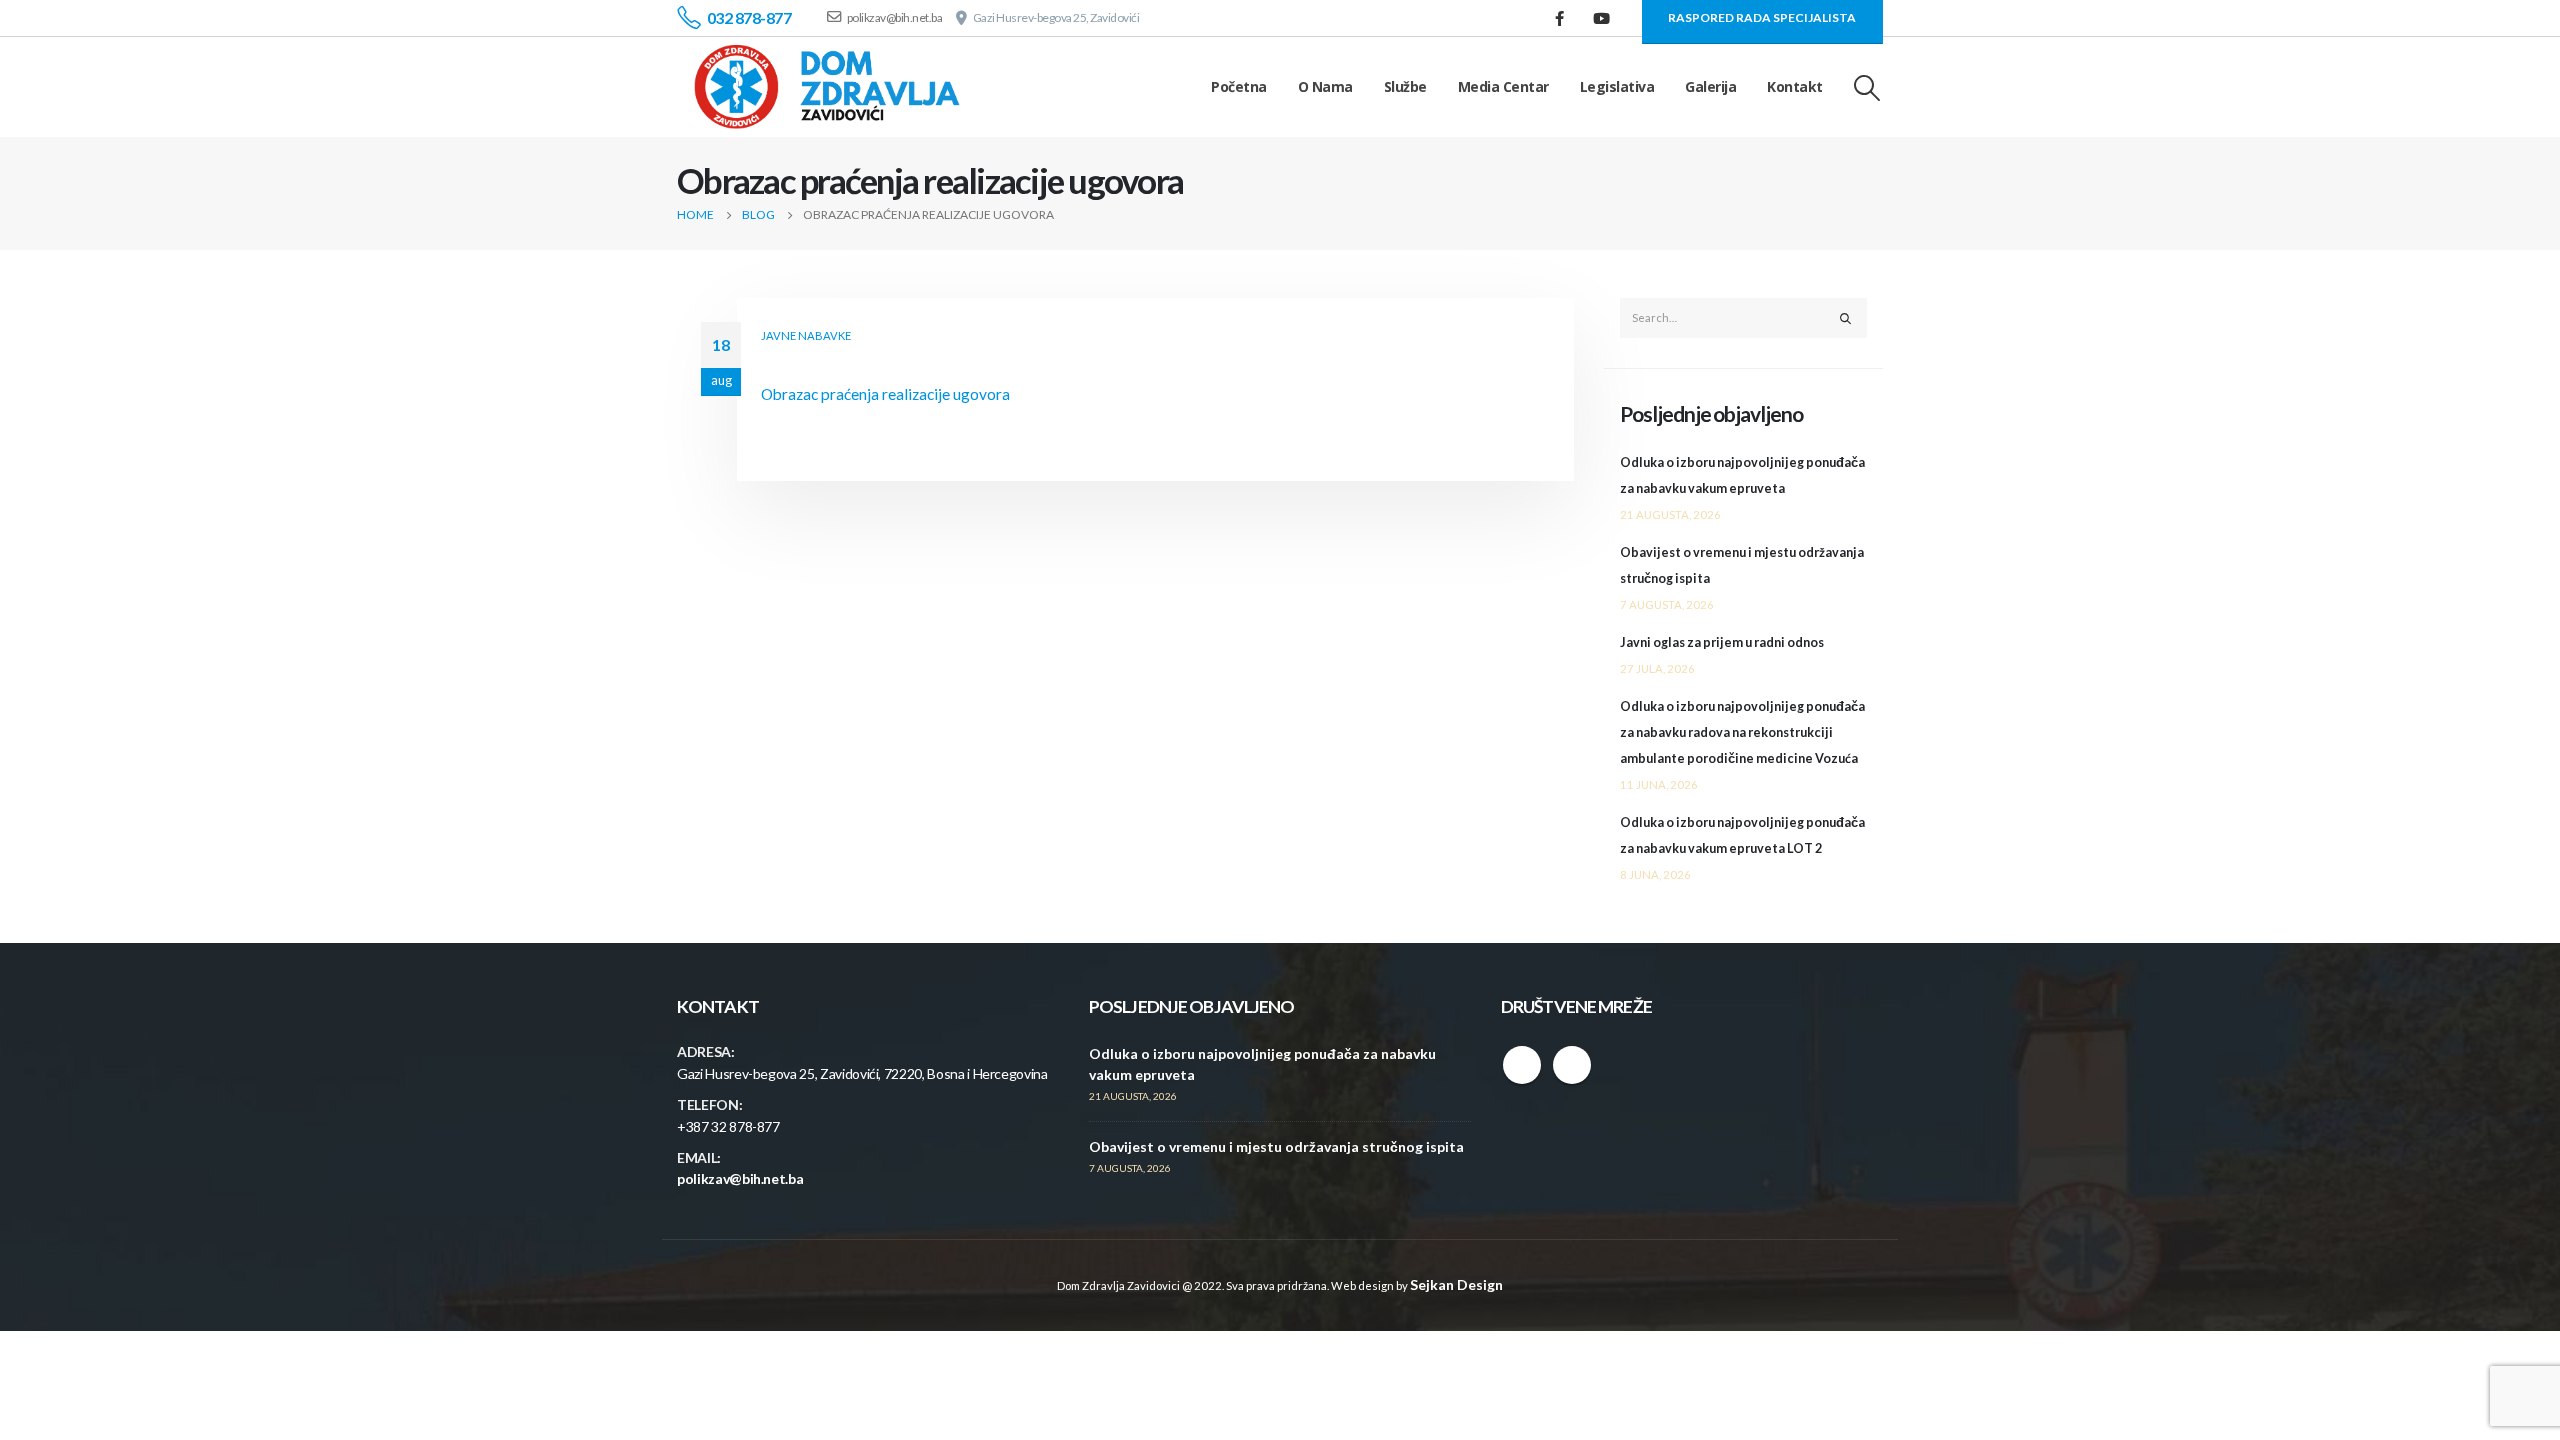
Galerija (1710, 86)
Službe (1405, 86)
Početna (1239, 86)
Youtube (1572, 1065)
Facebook (1522, 1065)
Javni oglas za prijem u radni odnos (1722, 642)
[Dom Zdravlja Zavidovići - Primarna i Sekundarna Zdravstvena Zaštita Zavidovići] (827, 87)
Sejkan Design (1456, 1284)
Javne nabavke (806, 335)
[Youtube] (1602, 18)
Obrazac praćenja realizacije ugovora (885, 394)
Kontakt (1795, 86)
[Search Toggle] (1867, 87)
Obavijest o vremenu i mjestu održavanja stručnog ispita (1276, 1146)
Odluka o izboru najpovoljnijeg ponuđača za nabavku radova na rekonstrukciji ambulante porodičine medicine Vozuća (1742, 732)
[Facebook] (1560, 18)
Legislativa (1617, 86)
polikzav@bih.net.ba (740, 1178)
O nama (1325, 86)
